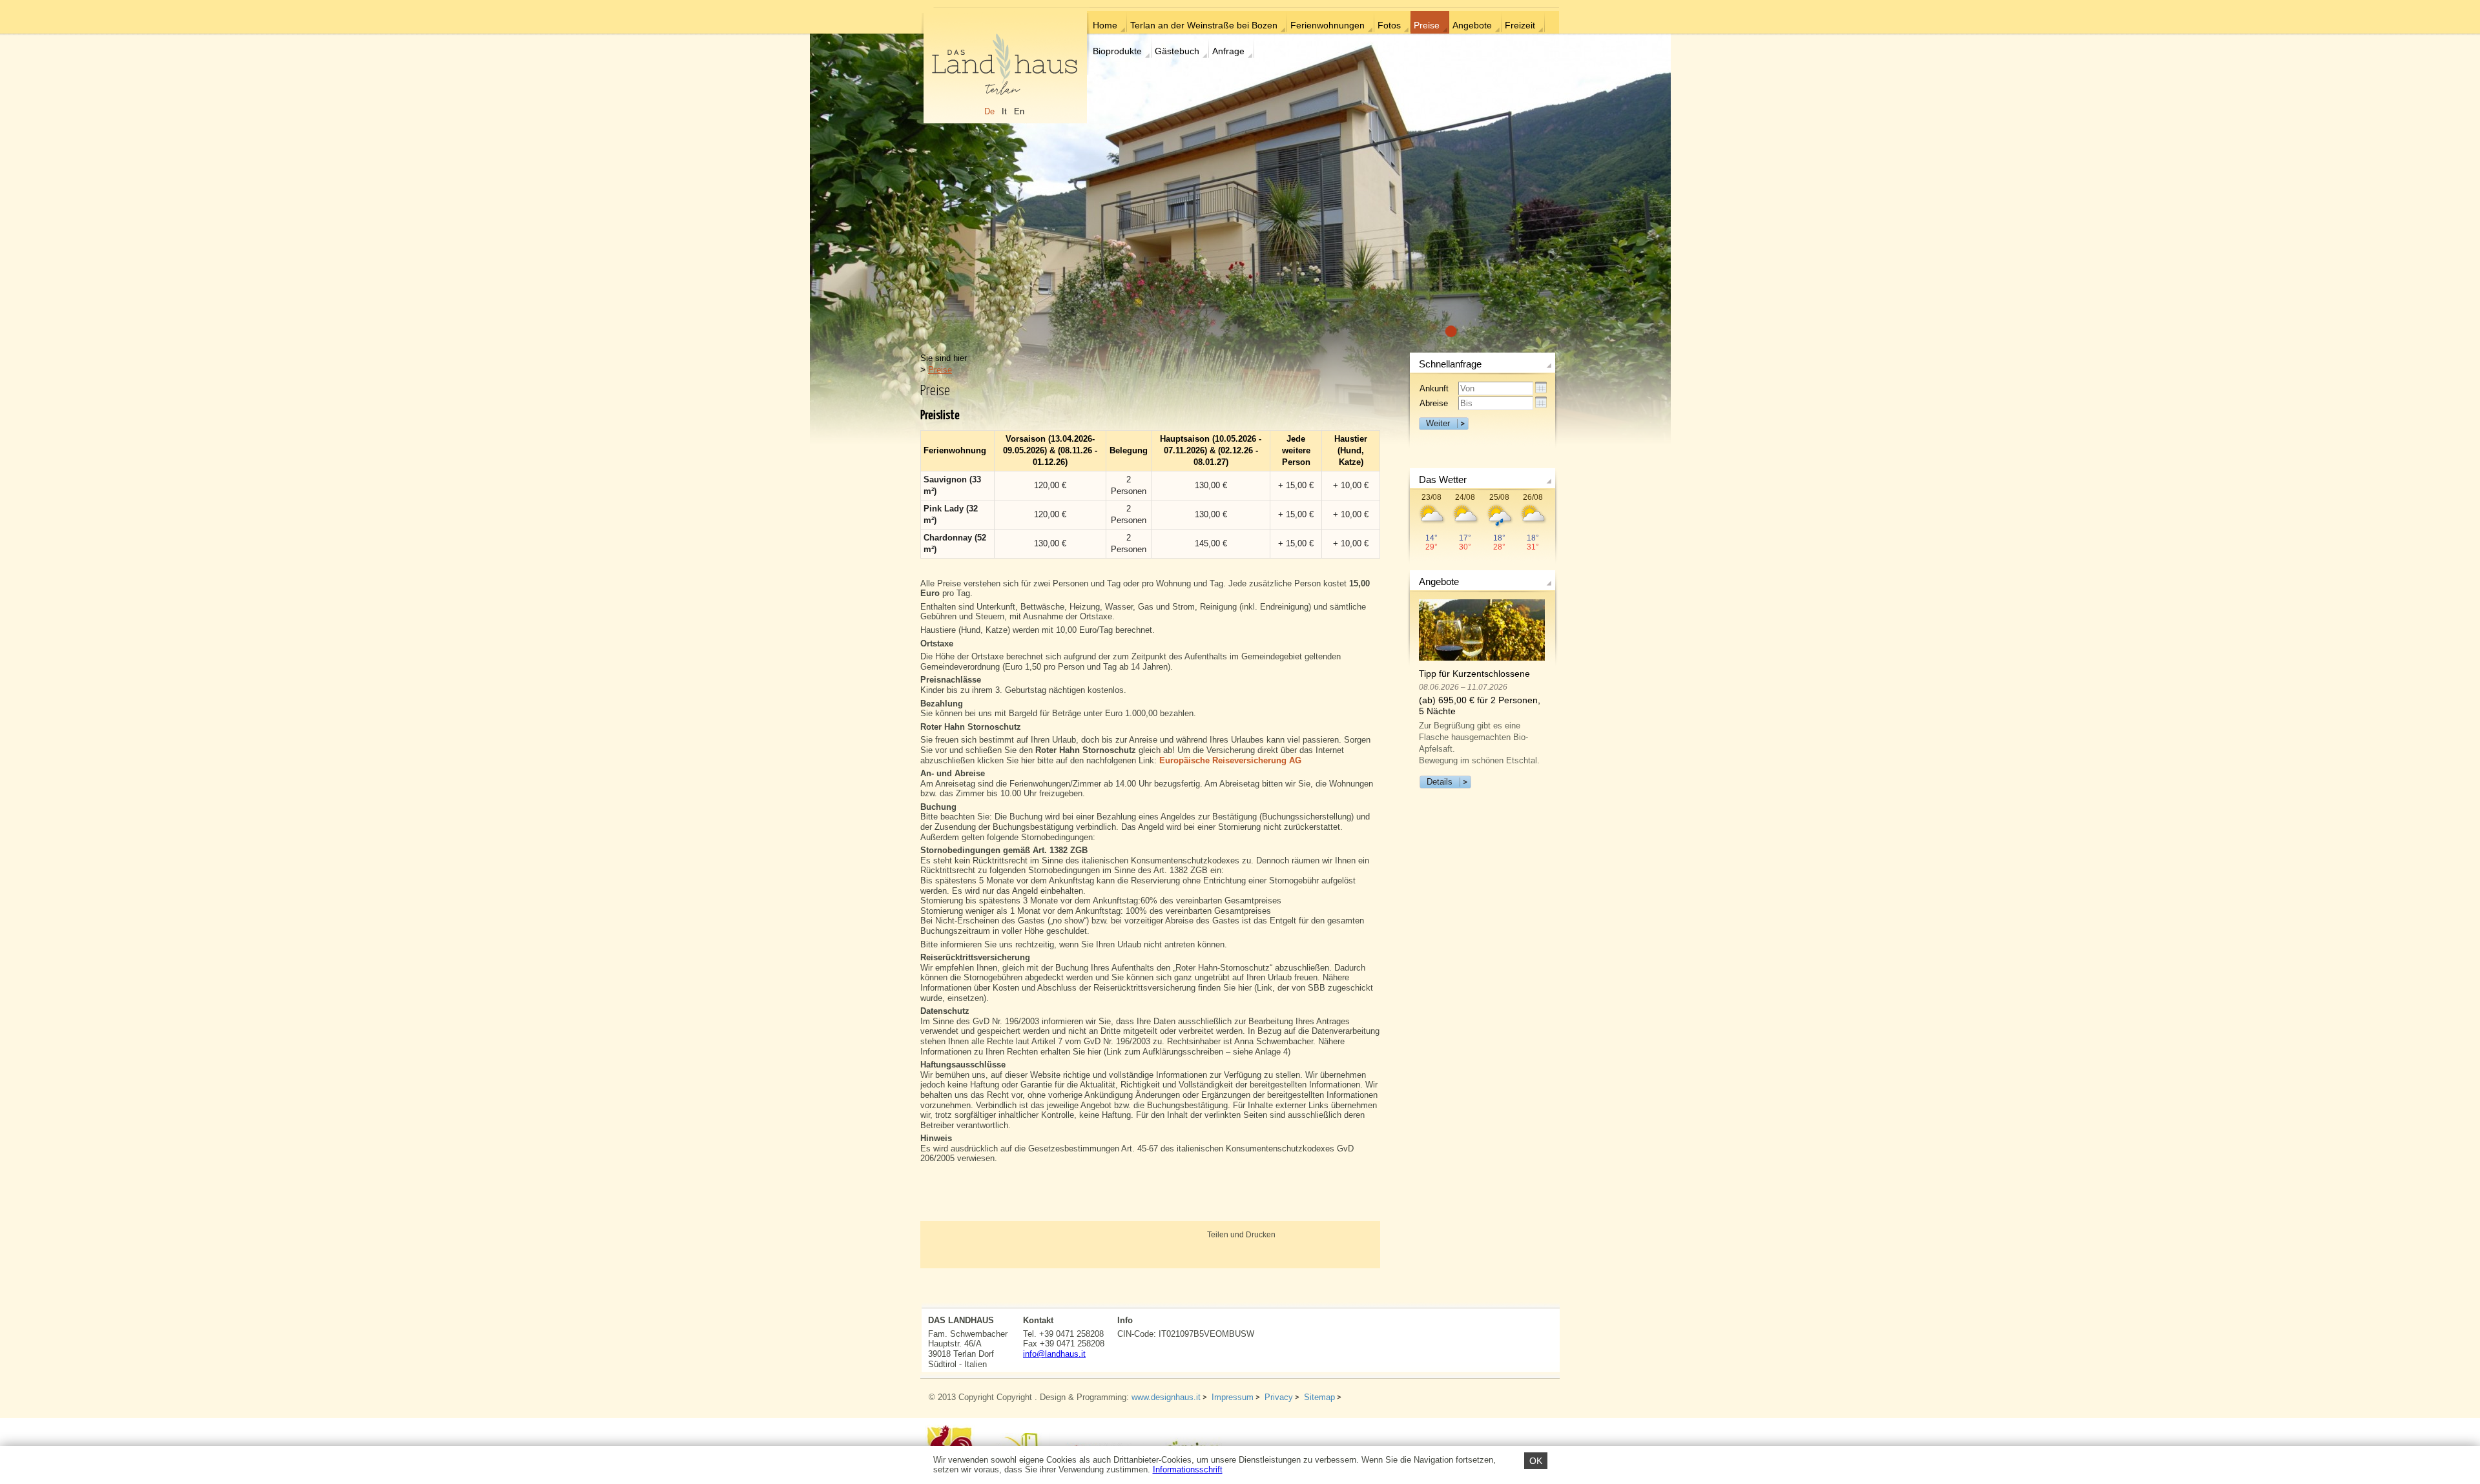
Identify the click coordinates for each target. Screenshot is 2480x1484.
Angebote (1472, 25)
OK (1536, 1461)
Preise (1427, 25)
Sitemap (1319, 1397)
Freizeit (1520, 25)
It (1004, 111)
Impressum (1233, 1397)
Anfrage (1228, 51)
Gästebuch (1177, 51)
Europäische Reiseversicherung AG (1230, 760)
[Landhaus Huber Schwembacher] (1005, 66)
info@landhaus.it (1054, 1354)
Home (1105, 25)
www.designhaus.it (1166, 1397)
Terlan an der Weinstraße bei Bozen (1204, 25)
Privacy (1279, 1397)
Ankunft (1434, 388)
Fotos (1389, 25)
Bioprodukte (1117, 51)
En (1019, 111)
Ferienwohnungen (1328, 25)
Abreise (1434, 403)
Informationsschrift (1188, 1469)
